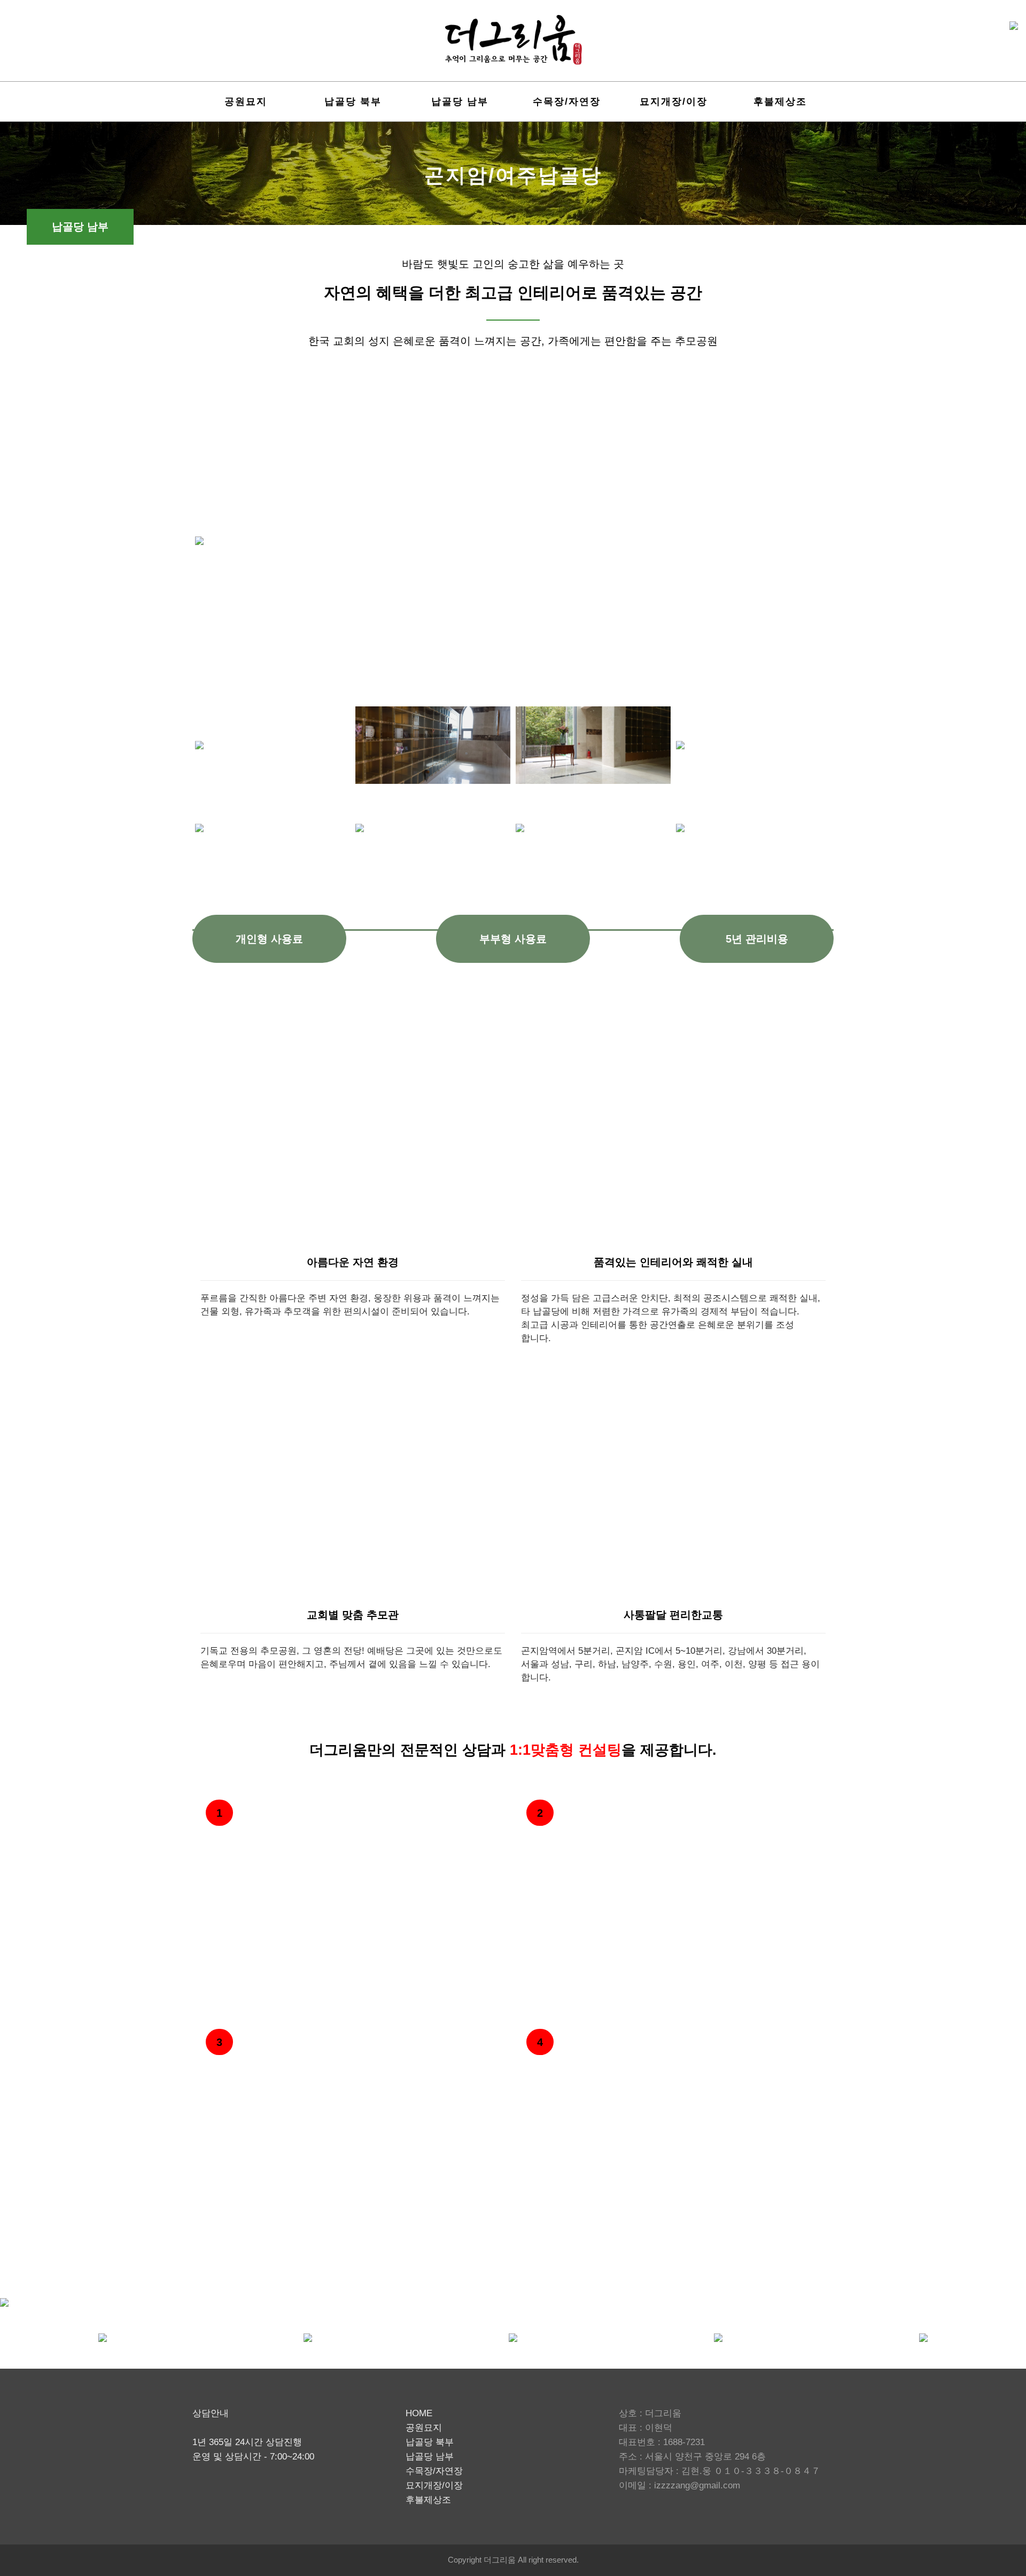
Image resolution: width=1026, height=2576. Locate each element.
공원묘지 (246, 102)
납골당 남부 (460, 102)
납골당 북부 (353, 102)
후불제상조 (780, 102)
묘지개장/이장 (674, 102)
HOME (419, 2413)
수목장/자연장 (567, 102)
